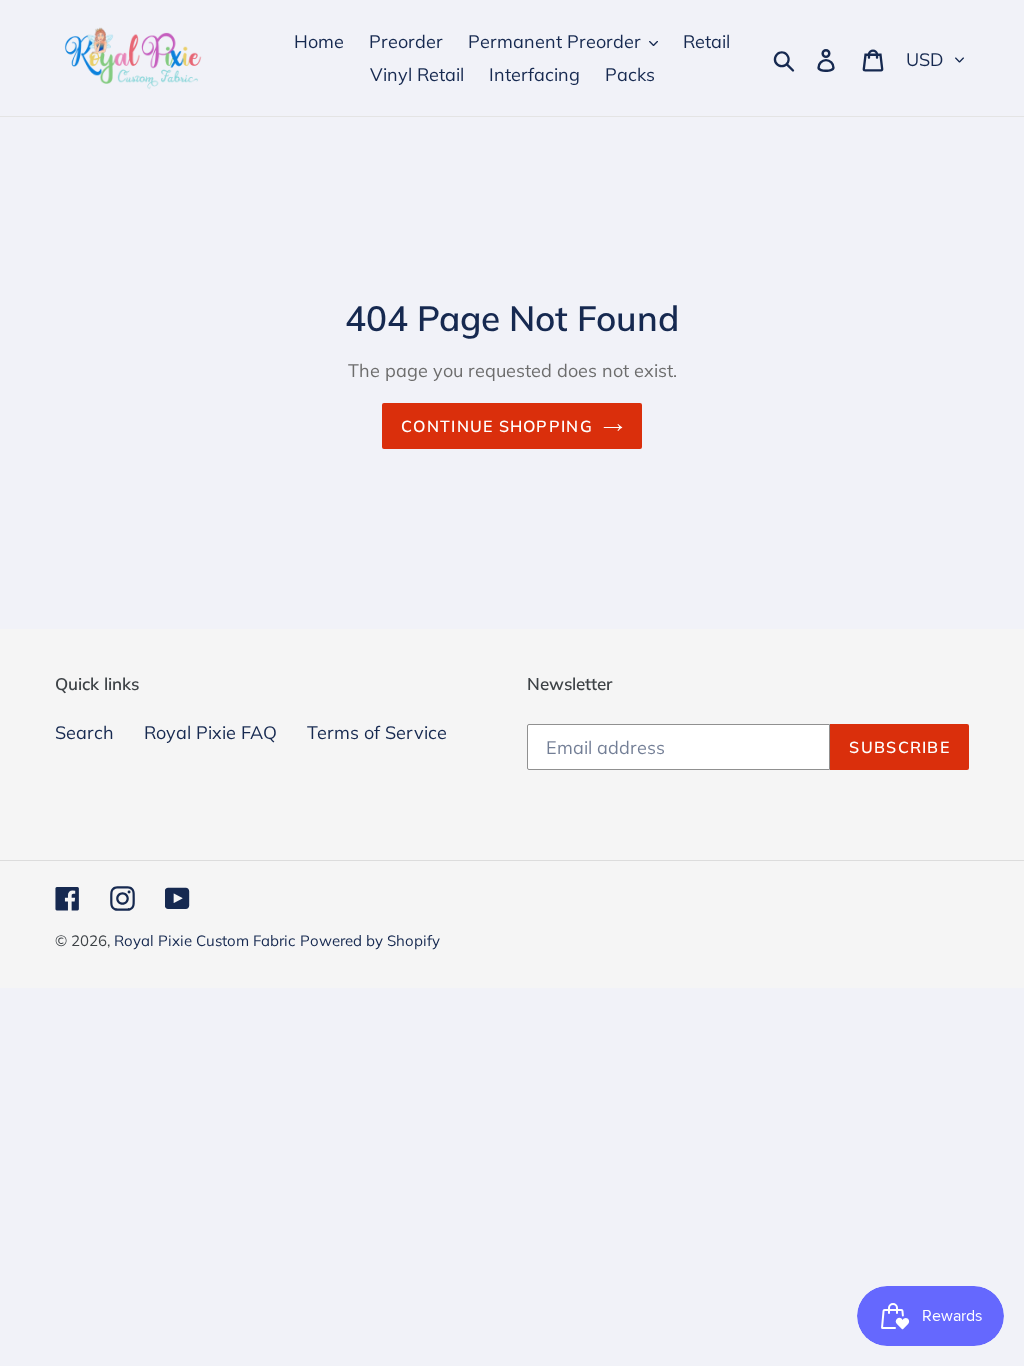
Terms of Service (377, 732)
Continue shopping (497, 426)
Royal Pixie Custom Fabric (204, 940)
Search (84, 732)
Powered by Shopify (370, 940)
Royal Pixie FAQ (210, 732)
